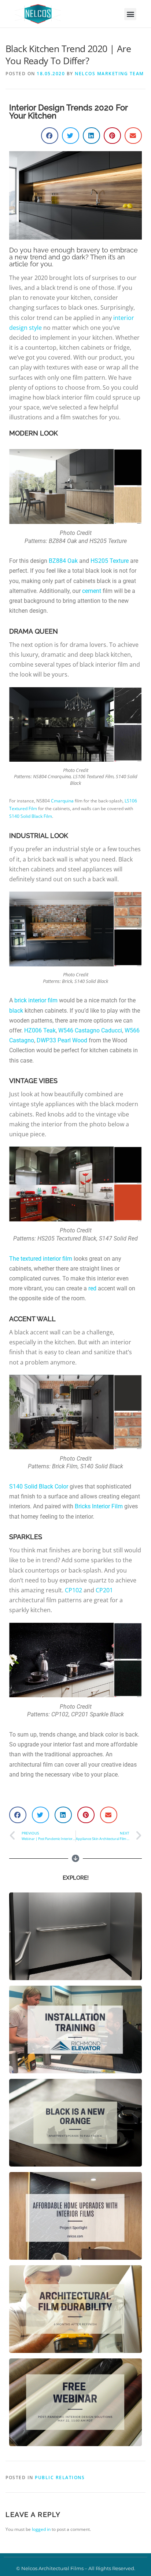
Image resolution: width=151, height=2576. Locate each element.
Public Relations (60, 2477)
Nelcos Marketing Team (109, 74)
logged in (41, 2529)
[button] (130, 14)
